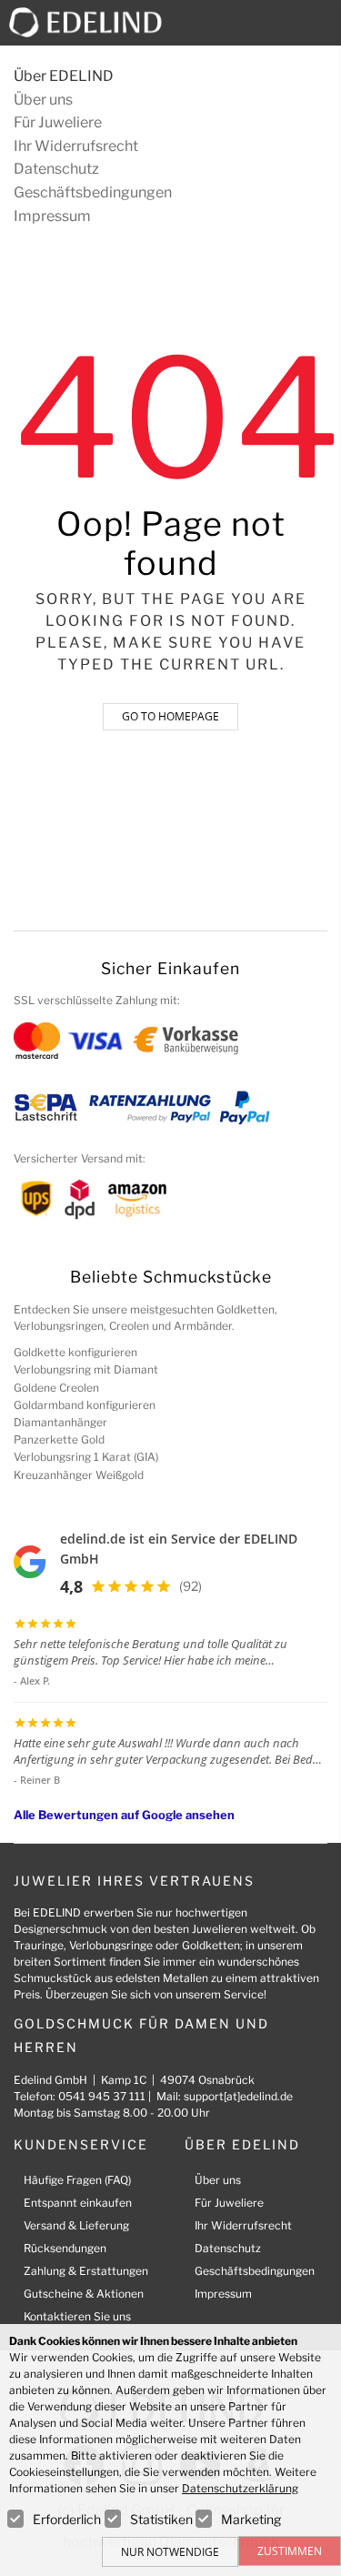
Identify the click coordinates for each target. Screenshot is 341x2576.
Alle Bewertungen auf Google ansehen (124, 1815)
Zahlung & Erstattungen (86, 2271)
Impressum (52, 216)
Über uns (43, 100)
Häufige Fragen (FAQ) (77, 2180)
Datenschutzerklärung (240, 2488)
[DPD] (80, 1198)
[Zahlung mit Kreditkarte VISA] (95, 1039)
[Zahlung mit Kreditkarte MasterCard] (37, 1039)
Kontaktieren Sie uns (77, 2316)
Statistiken (161, 2519)
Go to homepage (170, 716)
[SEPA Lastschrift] (46, 1107)
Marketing (251, 2519)
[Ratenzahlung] (150, 1107)
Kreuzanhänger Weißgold (79, 1475)
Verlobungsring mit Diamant (86, 1369)
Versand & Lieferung (76, 2225)
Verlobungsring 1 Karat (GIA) (86, 1457)
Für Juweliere (58, 122)
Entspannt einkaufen (78, 2203)
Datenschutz (56, 169)
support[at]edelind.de (238, 2096)
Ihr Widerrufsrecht (76, 146)
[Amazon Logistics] (137, 1198)
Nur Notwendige (170, 2552)
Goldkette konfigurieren (75, 1352)
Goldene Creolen (56, 1388)
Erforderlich (67, 2519)
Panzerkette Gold (59, 1439)
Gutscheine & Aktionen (84, 2294)
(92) (191, 1586)
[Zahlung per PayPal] (244, 1107)
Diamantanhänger (60, 1422)
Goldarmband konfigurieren (85, 1405)
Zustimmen (290, 2551)
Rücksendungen (65, 2248)
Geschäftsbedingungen (93, 192)
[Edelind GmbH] (93, 21)
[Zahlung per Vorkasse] (186, 1039)
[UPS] (36, 1198)
